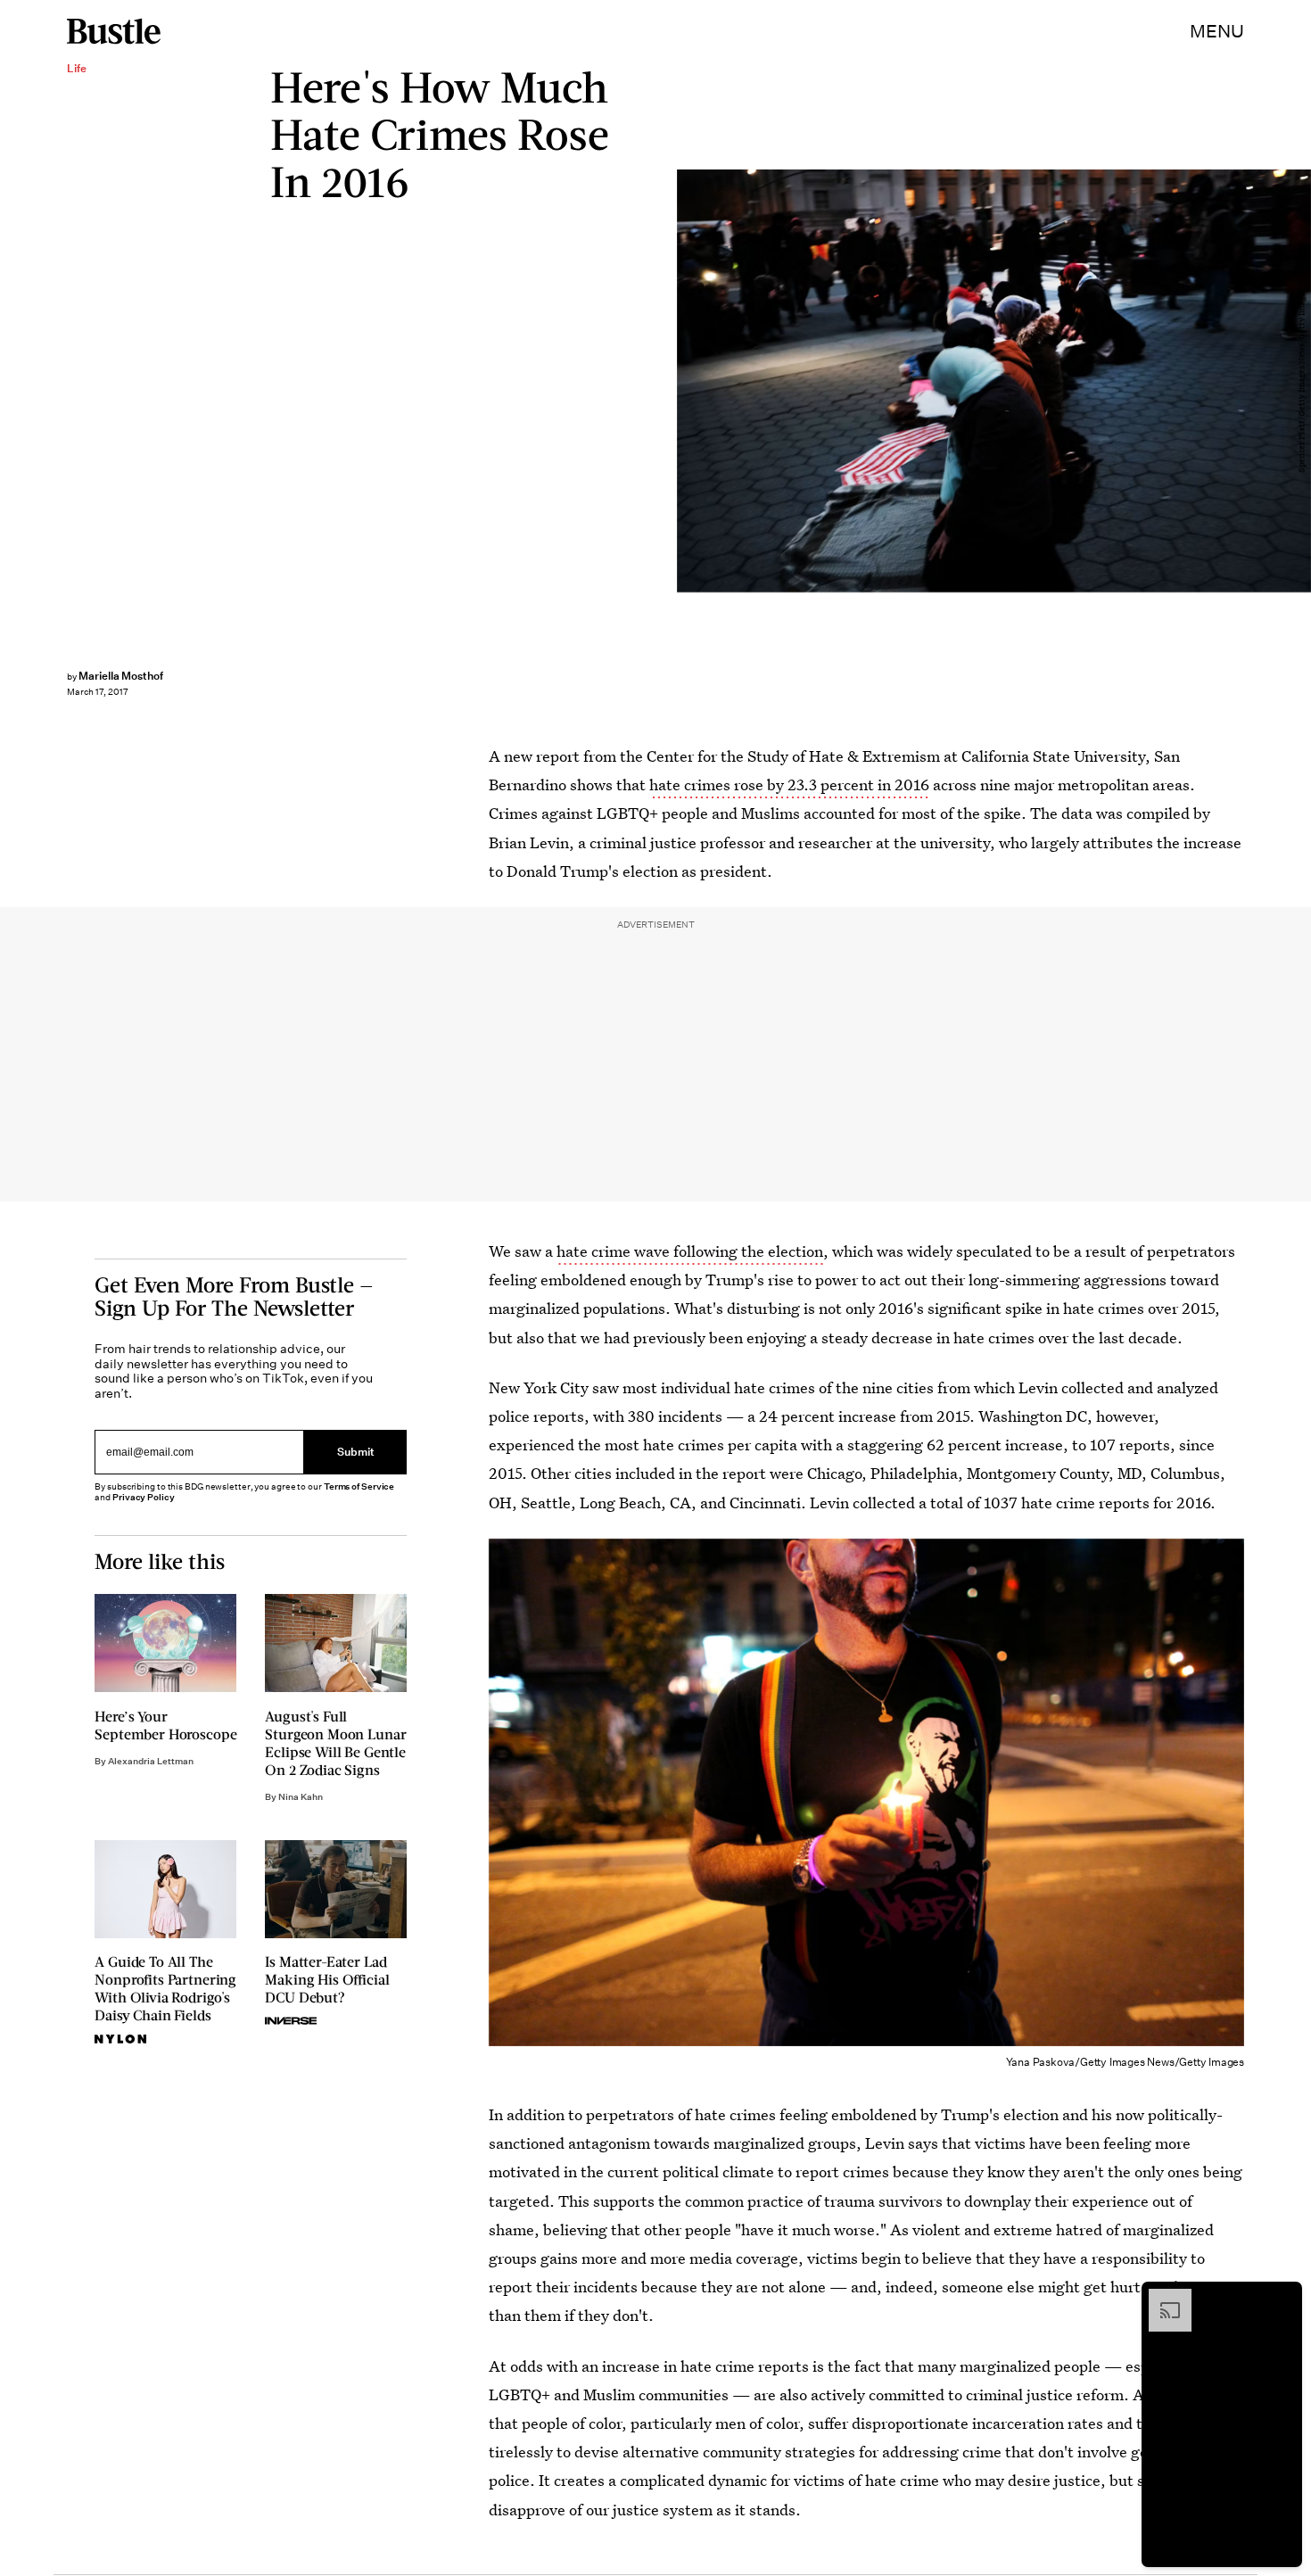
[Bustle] (114, 31)
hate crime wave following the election (690, 1251)
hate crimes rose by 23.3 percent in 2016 (789, 784)
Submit (356, 1452)
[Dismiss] (1282, 2298)
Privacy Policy (144, 1497)
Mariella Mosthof (121, 676)
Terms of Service (359, 1486)
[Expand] (1161, 2298)
